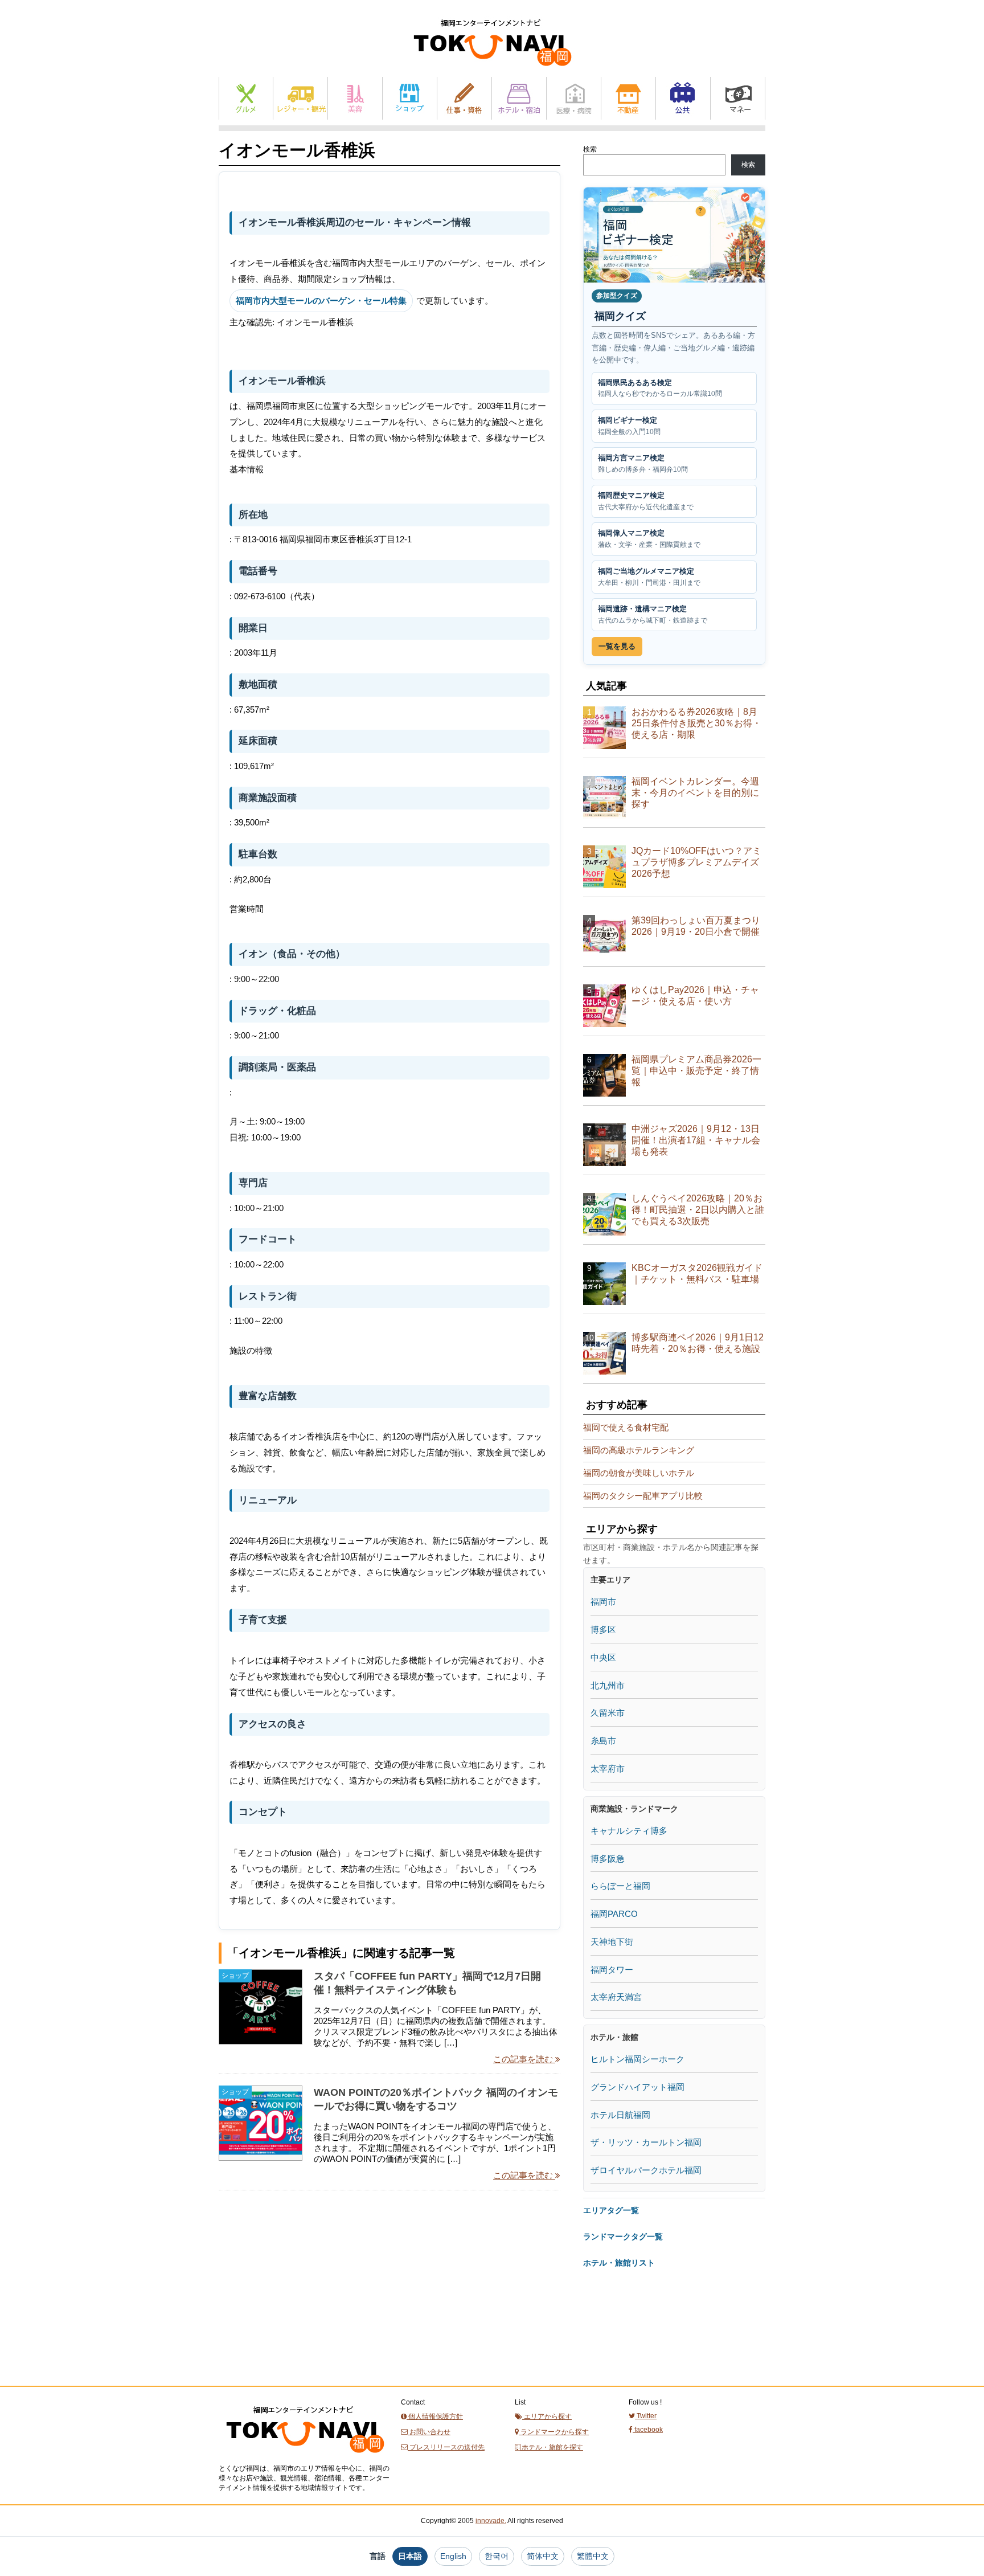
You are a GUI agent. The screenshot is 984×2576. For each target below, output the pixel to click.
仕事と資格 (464, 98)
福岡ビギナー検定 (629, 426)
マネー (738, 98)
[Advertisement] (304, 2301)
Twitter (646, 2416)
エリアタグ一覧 (611, 2210)
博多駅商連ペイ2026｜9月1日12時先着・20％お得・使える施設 (698, 1343)
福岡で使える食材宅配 (626, 1427)
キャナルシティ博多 (629, 1831)
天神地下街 (612, 1942)
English (453, 2556)
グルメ (246, 98)
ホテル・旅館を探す (552, 2447)
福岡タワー (612, 1970)
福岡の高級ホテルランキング (639, 1450)
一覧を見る (617, 646)
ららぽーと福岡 (620, 1886)
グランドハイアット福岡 (637, 2087)
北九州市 (608, 1685)
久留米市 (608, 1713)
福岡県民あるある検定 (660, 388)
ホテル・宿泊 (519, 98)
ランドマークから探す (554, 2432)
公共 (683, 98)
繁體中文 (593, 2556)
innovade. (491, 2521)
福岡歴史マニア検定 (646, 501)
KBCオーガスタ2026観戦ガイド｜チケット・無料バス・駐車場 (697, 1273)
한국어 (497, 2556)
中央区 (603, 1657)
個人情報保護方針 (435, 2416)
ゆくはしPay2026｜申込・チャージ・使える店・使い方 (695, 995)
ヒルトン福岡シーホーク (637, 2059)
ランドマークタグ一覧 (623, 2236)
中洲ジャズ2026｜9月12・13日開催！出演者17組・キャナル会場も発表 (696, 1140)
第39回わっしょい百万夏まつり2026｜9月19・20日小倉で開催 (696, 926)
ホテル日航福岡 (620, 2115)
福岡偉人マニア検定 (649, 539)
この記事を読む (524, 2059)
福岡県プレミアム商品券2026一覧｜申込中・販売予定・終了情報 (696, 1071)
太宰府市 (608, 1769)
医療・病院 (574, 98)
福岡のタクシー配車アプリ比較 (643, 1496)
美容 (355, 98)
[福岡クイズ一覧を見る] (674, 235)
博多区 (603, 1630)
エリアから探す (547, 2416)
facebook (648, 2430)
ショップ (410, 98)
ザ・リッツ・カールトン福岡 (646, 2142)
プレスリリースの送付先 (446, 2447)
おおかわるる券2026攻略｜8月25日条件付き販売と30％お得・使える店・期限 (696, 723)
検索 (590, 149)
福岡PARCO (614, 1914)
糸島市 (603, 1741)
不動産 (628, 98)
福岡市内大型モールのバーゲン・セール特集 (321, 300)
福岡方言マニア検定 (643, 463)
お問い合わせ (429, 2432)
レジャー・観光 (300, 98)
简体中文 (543, 2556)
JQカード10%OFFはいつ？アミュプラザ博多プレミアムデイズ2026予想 (696, 862)
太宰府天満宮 (616, 1997)
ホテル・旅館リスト (619, 2263)
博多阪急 (608, 1859)
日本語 (410, 2556)
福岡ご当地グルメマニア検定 (649, 577)
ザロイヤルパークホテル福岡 (646, 2170)
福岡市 (603, 1602)
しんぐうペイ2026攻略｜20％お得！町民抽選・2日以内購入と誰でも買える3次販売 (698, 1210)
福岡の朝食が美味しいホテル (639, 1473)
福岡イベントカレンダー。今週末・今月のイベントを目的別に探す (695, 793)
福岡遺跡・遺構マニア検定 (653, 614)
